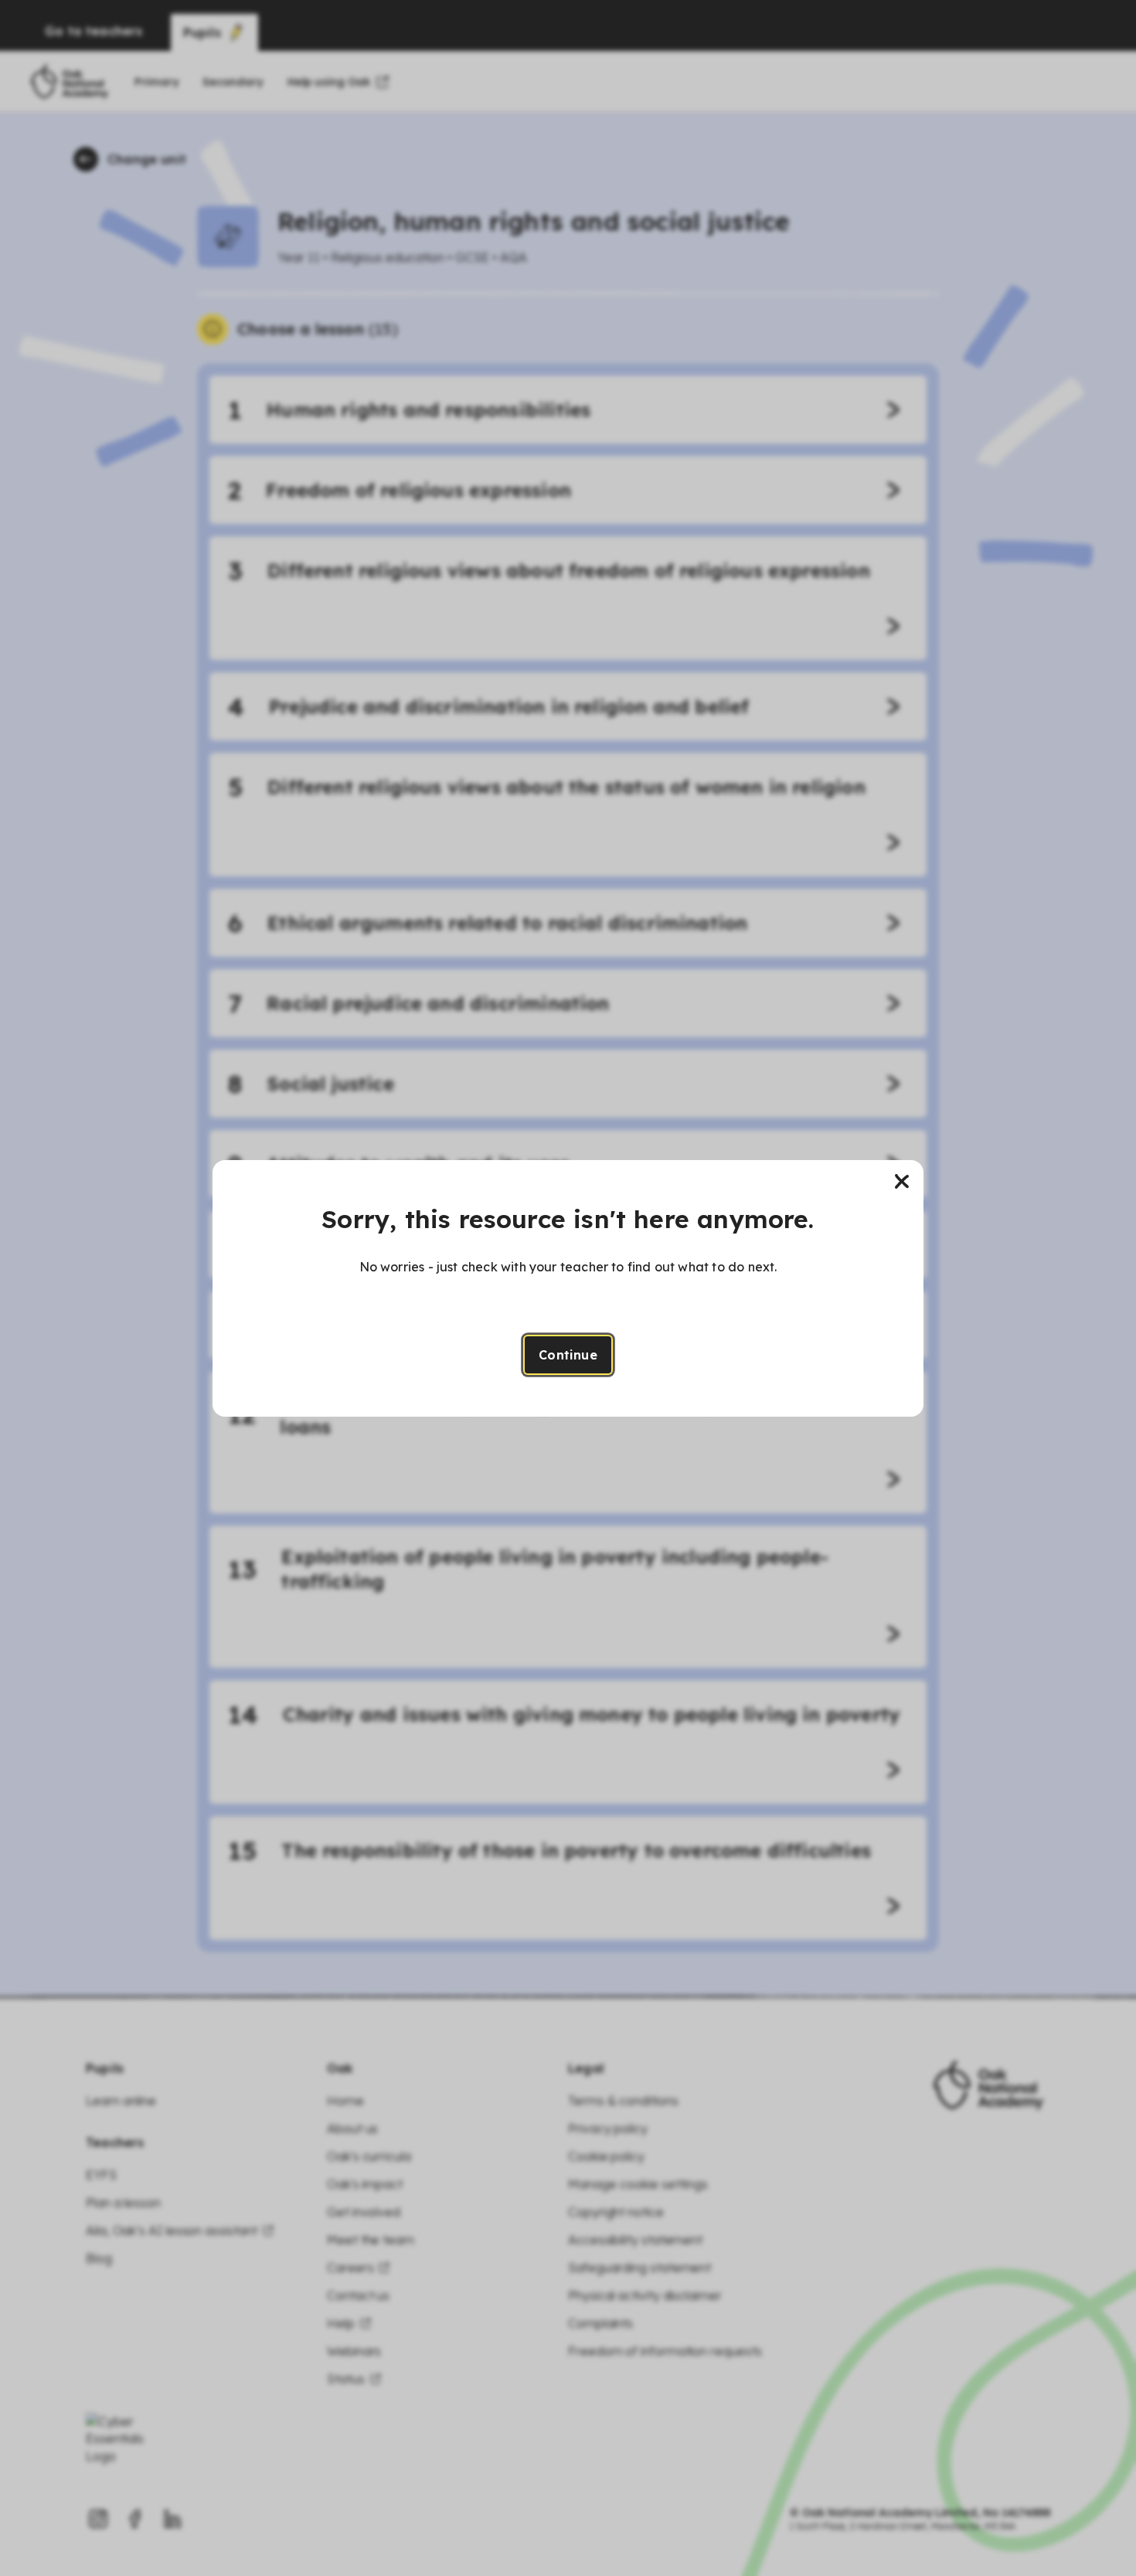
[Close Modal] (902, 1182)
